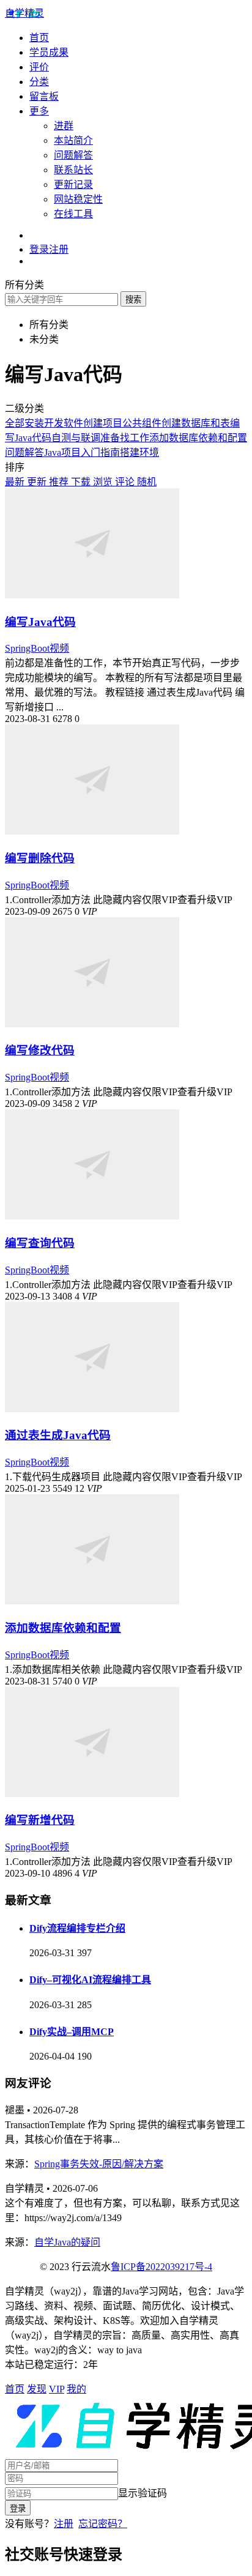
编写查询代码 (40, 1243)
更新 (38, 482)
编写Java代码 (40, 622)
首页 (39, 38)
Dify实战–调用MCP (72, 2032)
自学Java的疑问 (67, 2242)
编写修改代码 (40, 1050)
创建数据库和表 (196, 423)
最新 (16, 482)
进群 (64, 126)
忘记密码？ (103, 2524)
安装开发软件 (54, 423)
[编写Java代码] (92, 595)
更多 (39, 111)
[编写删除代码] (92, 831)
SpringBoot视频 (37, 648)
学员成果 (49, 52)
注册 (64, 2524)
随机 (147, 482)
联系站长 (73, 170)
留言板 (44, 96)
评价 (39, 67)
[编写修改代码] (92, 1024)
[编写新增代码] (92, 1794)
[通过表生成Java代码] (92, 1409)
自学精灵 (24, 13)
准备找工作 (125, 438)
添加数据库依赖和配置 (198, 438)
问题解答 (73, 155)
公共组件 (142, 423)
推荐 (60, 482)
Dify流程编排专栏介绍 (77, 1928)
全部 (15, 423)
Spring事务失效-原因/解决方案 (99, 2164)
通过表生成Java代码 (58, 1435)
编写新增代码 (40, 1820)
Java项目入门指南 (82, 452)
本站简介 (73, 140)
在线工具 (73, 214)
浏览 (104, 482)
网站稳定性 (78, 199)
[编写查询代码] (92, 1216)
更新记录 (73, 184)
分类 (39, 82)
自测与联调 (76, 438)
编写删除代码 (40, 858)
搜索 (133, 300)
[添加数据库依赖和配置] (92, 1601)
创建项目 (103, 423)
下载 (82, 482)
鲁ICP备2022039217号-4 (161, 2267)
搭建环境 (139, 452)
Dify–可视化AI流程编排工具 (90, 1980)
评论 (126, 482)
